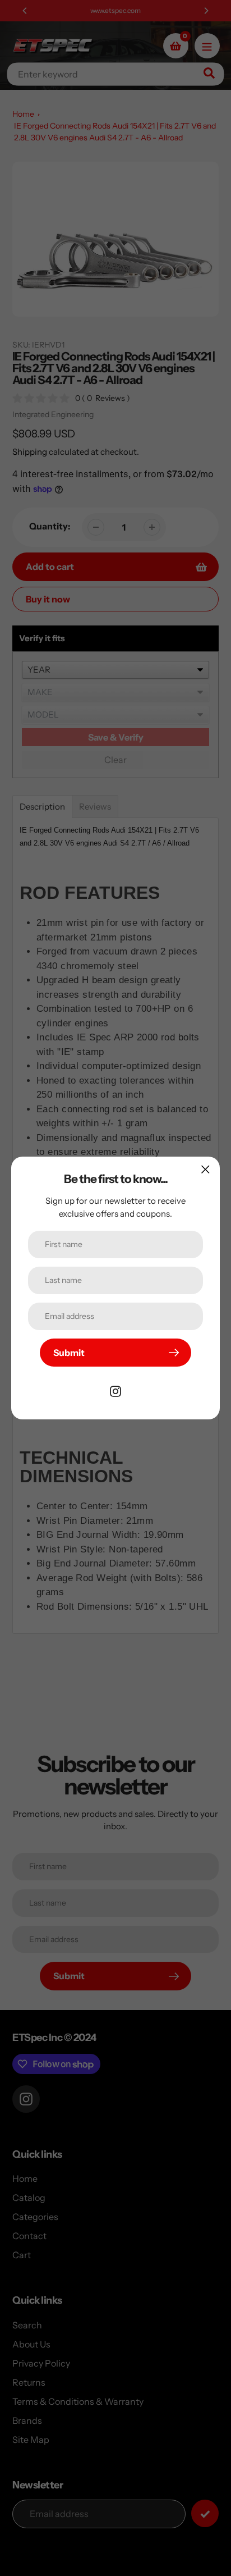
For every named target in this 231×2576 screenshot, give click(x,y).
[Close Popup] (205, 1169)
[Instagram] (115, 1390)
